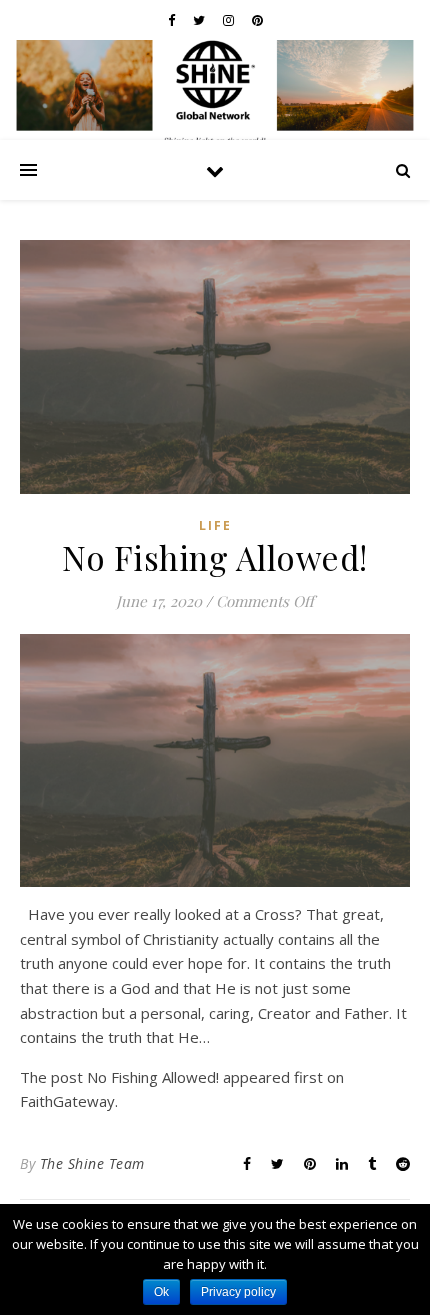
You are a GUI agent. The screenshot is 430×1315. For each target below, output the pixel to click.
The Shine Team (92, 1163)
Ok (161, 1292)
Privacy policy (238, 1292)
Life (215, 525)
